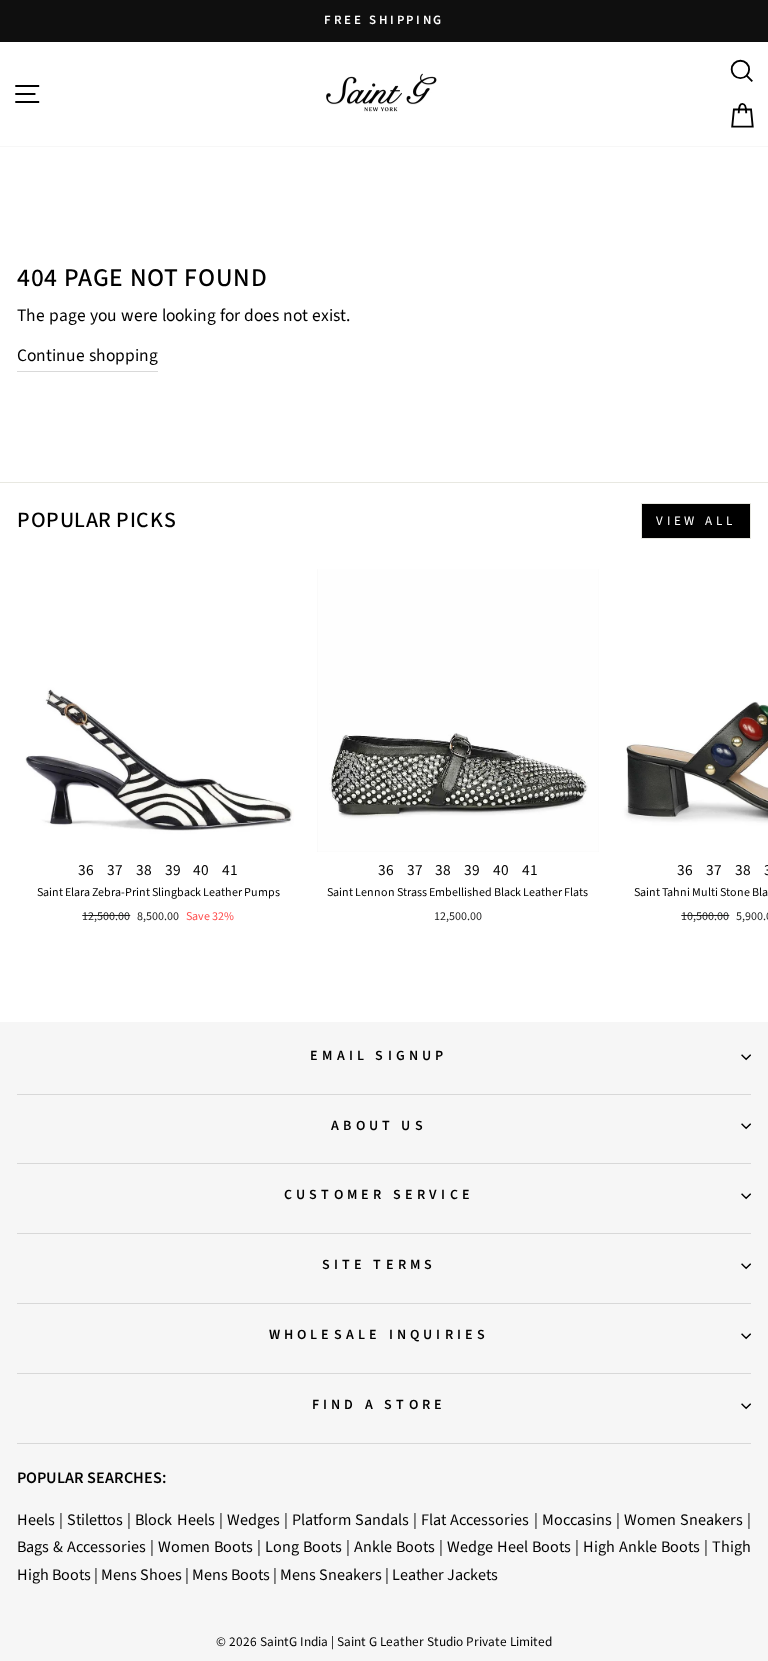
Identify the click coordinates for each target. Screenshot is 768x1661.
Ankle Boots (394, 1546)
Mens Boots (231, 1574)
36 (86, 870)
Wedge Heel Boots (509, 1546)
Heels (36, 1519)
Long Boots (303, 1546)
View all (696, 521)
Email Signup (378, 1056)
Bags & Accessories (81, 1546)
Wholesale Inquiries (379, 1335)
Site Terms (379, 1265)
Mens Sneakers (331, 1574)
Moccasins (577, 1519)
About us (379, 1126)
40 (201, 870)
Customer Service (379, 1195)
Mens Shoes (141, 1574)
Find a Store (379, 1405)
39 (173, 870)
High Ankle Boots (641, 1546)
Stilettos (95, 1519)
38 (144, 870)
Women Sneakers (683, 1519)
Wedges (253, 1519)
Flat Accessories (475, 1519)
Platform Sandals (350, 1519)
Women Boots (205, 1546)
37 (115, 870)
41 (230, 870)
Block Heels (174, 1519)
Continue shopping (87, 355)
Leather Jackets (445, 1574)
